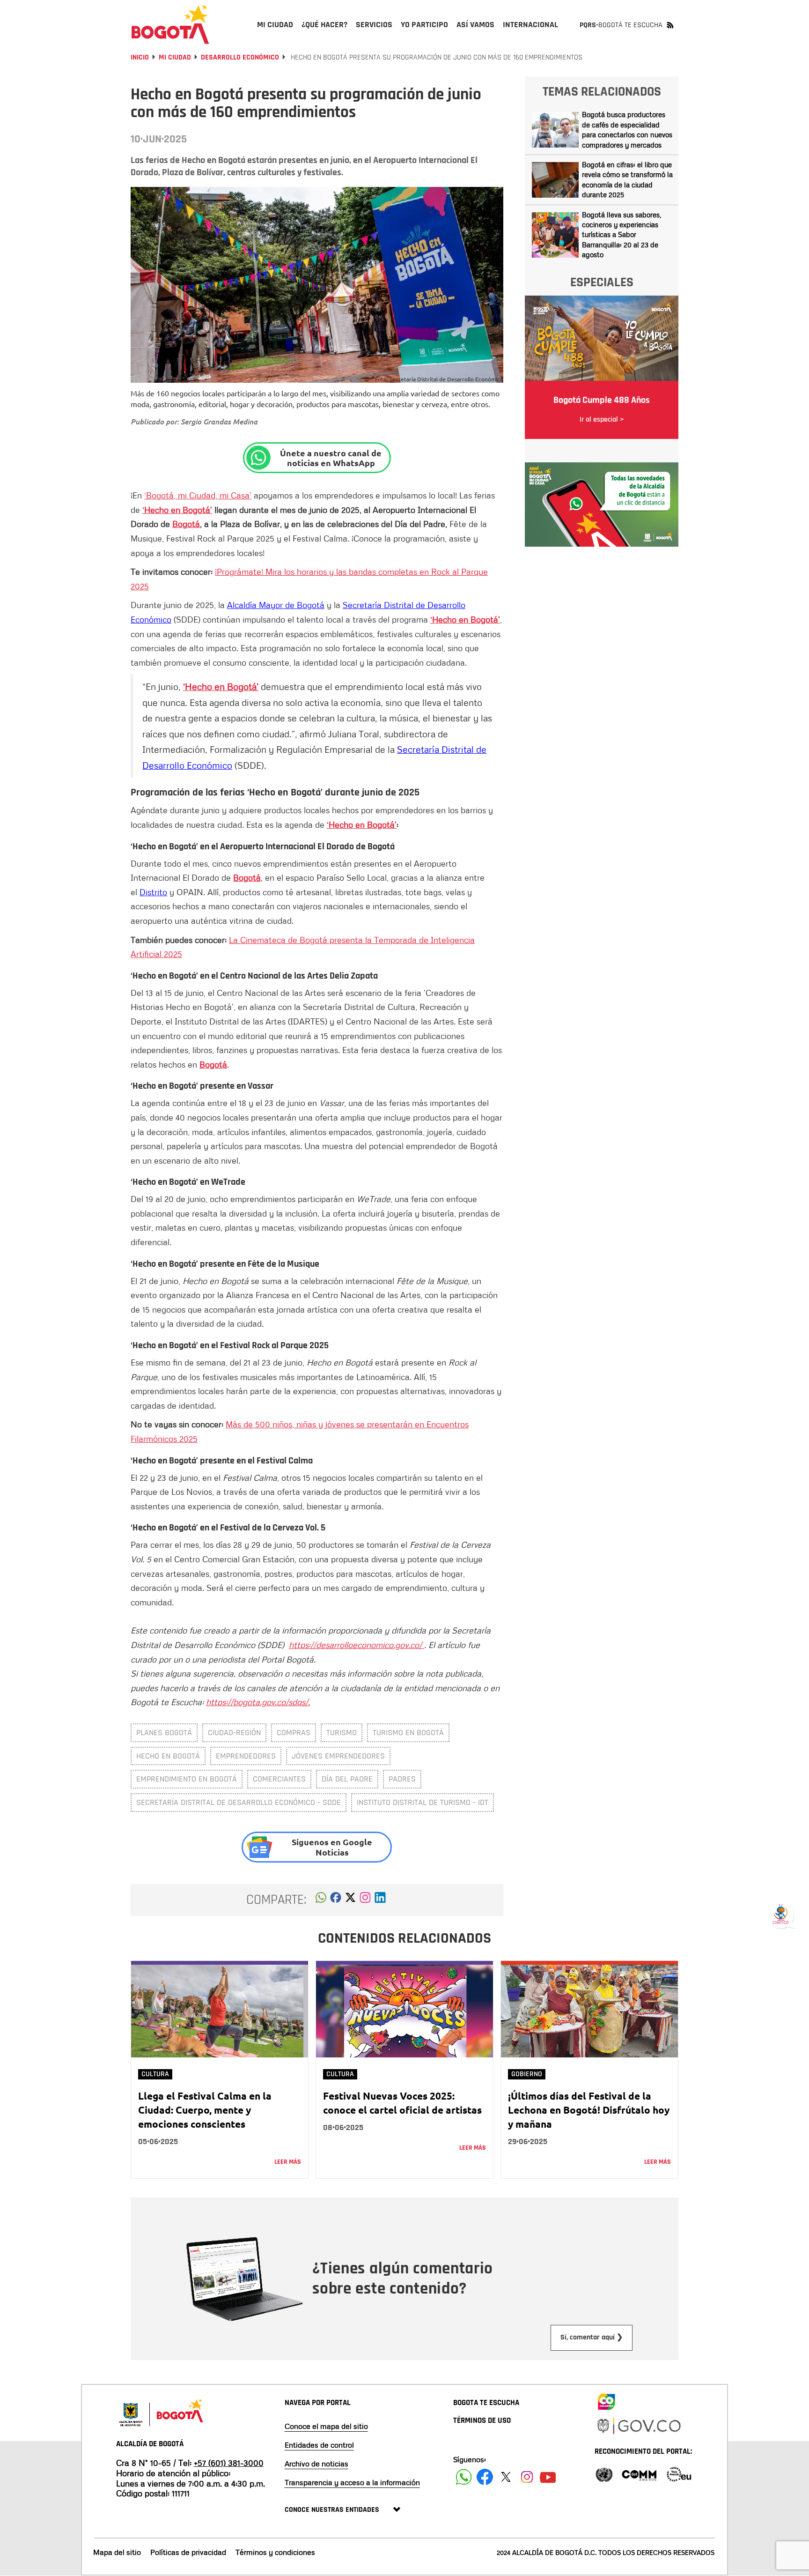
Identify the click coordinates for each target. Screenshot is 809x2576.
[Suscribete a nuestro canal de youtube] (548, 2477)
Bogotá (186, 524)
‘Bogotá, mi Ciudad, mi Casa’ (198, 495)
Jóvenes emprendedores (338, 1756)
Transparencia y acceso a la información (352, 2482)
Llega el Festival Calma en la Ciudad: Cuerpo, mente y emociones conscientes (205, 2110)
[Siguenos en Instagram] (527, 2477)
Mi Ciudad (175, 57)
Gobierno (527, 2074)
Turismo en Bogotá (408, 1733)
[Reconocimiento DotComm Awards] (639, 2474)
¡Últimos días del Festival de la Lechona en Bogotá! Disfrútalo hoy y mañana (589, 2110)
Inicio (140, 57)
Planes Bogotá (164, 1733)
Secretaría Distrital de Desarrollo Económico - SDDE (239, 1802)
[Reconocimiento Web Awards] (679, 2474)
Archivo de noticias (316, 2464)
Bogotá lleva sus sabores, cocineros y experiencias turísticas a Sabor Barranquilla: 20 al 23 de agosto (621, 235)
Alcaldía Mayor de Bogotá (276, 605)
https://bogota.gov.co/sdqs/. (258, 1702)
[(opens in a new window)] (365, 1900)
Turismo (342, 1733)
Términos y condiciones (275, 2552)
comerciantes (279, 1779)
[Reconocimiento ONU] (604, 2474)
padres (402, 1779)
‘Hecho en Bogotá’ (177, 510)
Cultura (155, 2074)
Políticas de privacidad (188, 2552)
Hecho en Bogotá (168, 1756)
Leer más (288, 2162)
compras (294, 1733)
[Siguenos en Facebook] (464, 2477)
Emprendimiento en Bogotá (187, 1779)
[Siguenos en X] (506, 2477)
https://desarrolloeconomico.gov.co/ (357, 1645)
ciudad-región (234, 1733)
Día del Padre (347, 1779)
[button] (321, 1900)
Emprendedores (246, 1756)
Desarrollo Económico (240, 57)
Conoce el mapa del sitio (326, 2426)
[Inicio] (170, 24)
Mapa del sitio (117, 2552)
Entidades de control (319, 2445)
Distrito (153, 892)
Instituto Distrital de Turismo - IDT (423, 1802)
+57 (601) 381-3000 (229, 2463)
